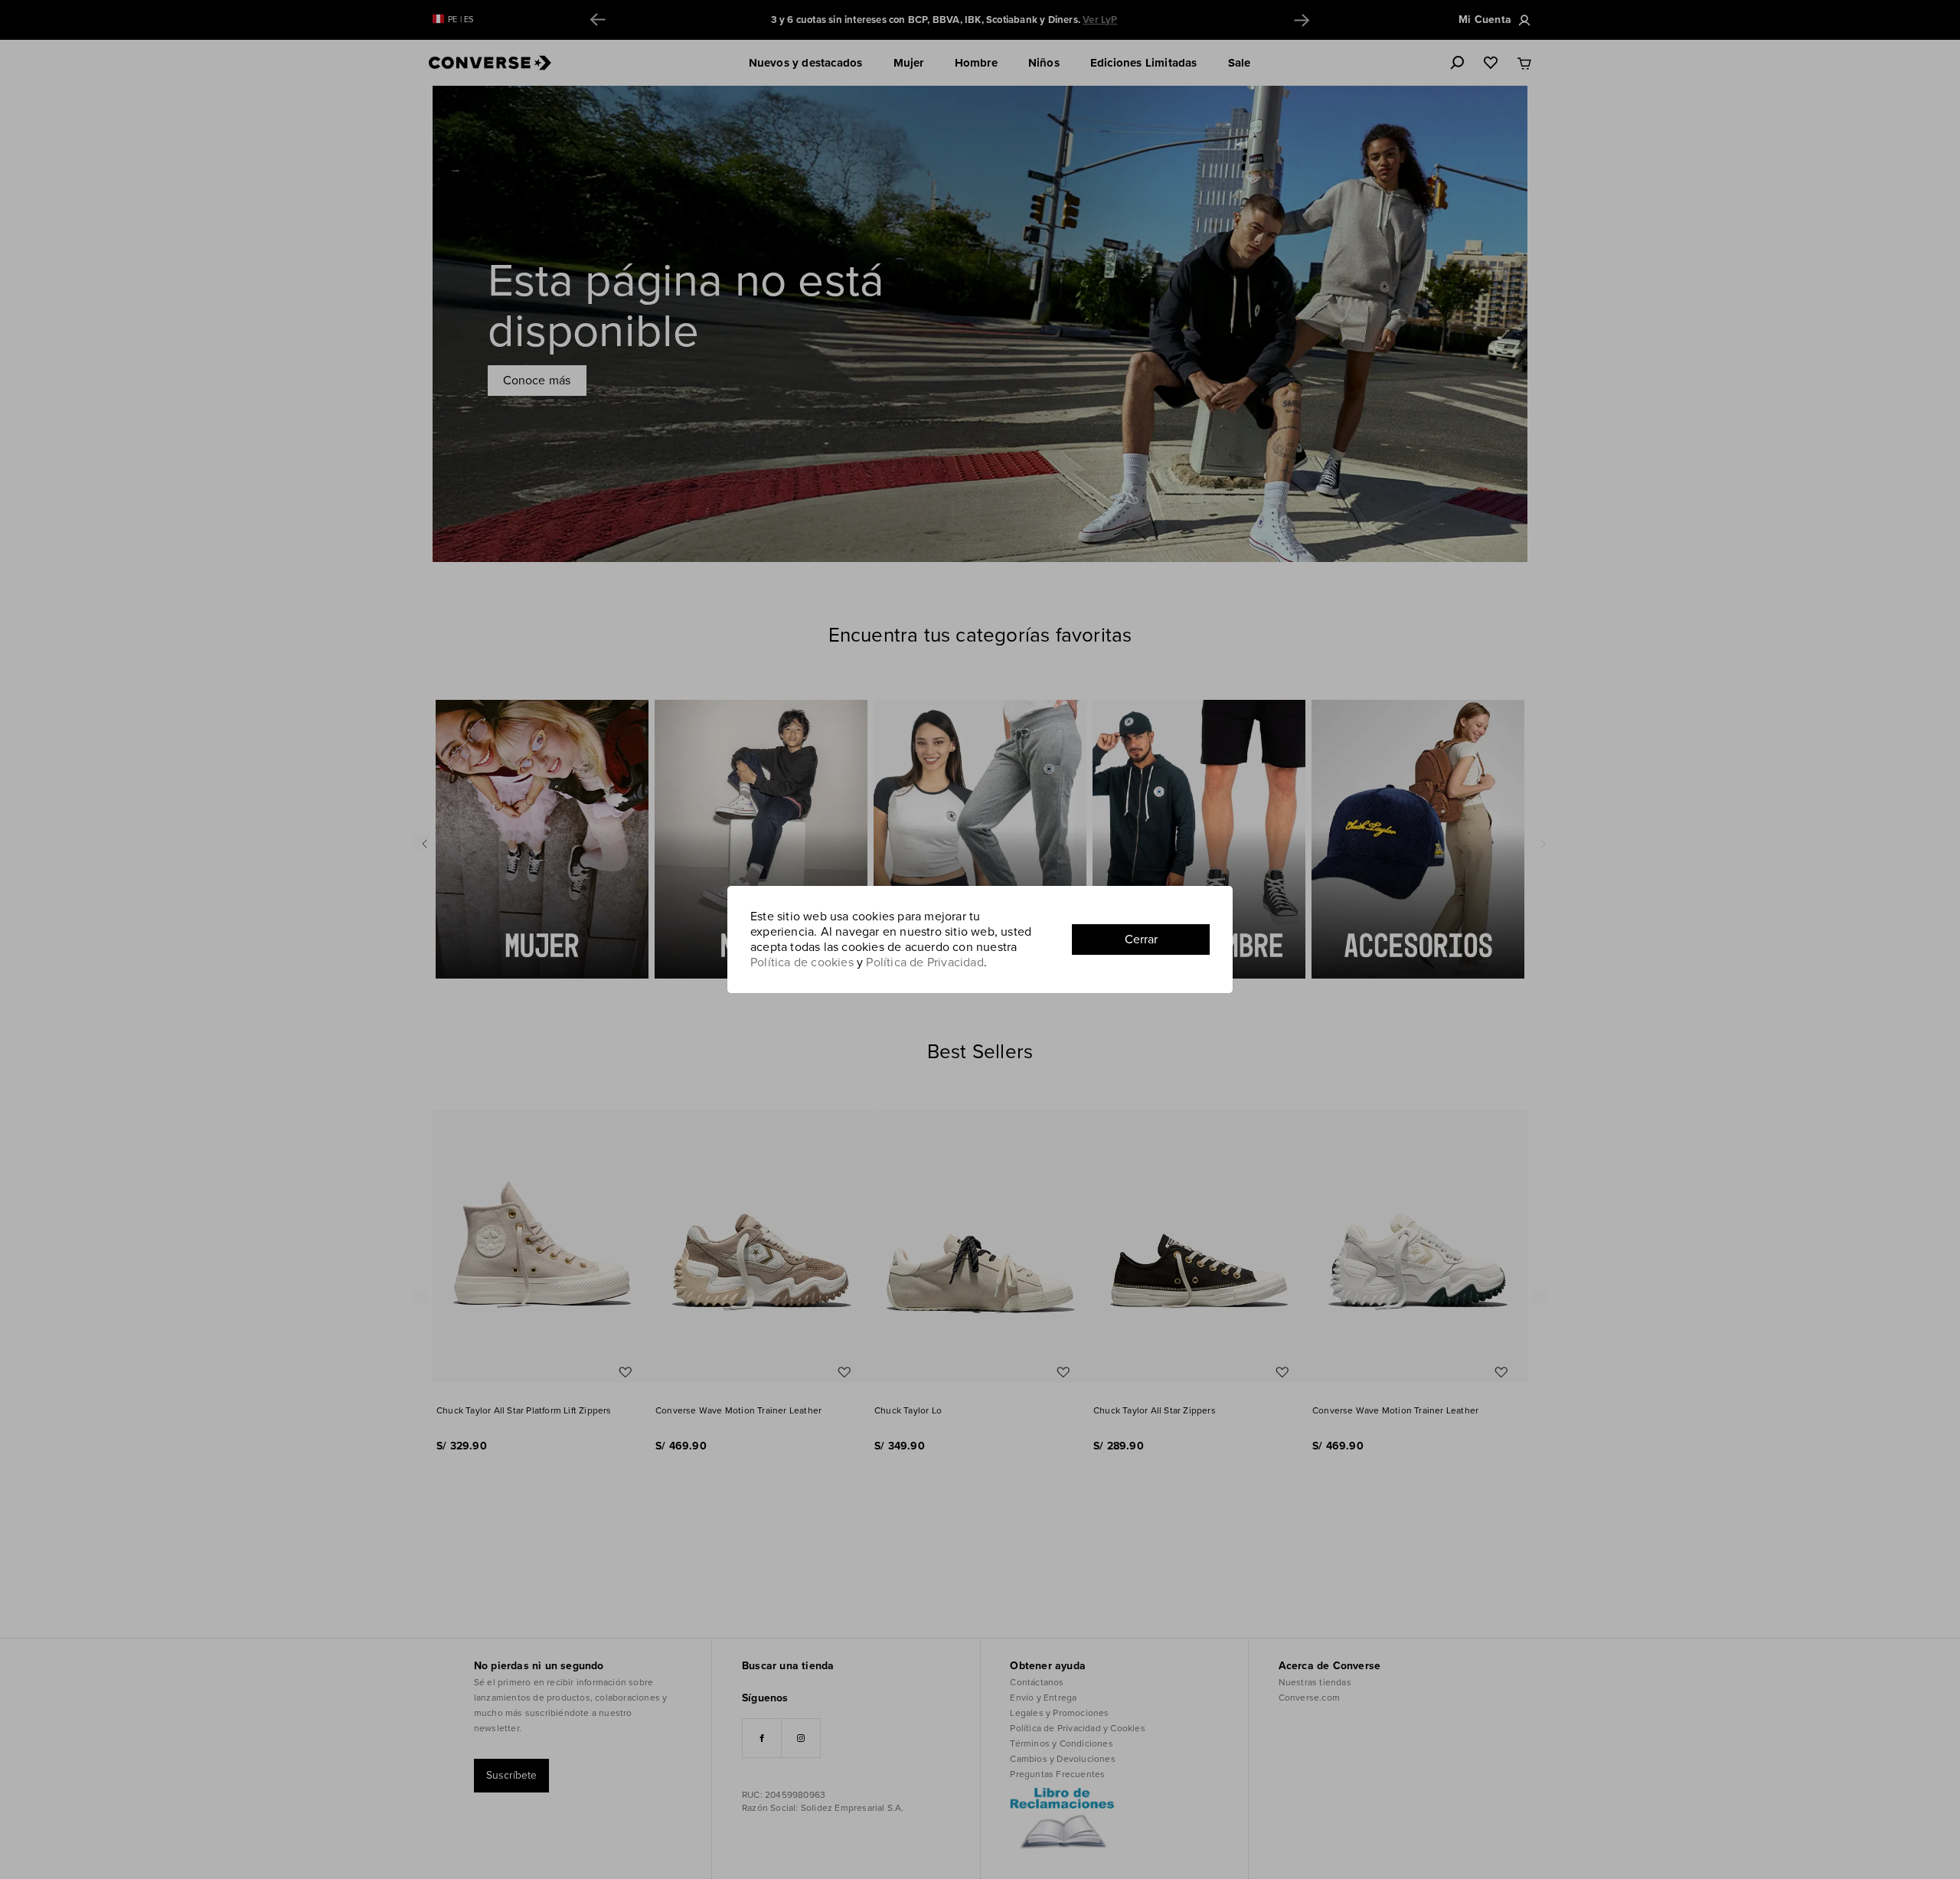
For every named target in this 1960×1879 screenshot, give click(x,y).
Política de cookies (802, 962)
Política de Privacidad (924, 962)
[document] (980, 939)
